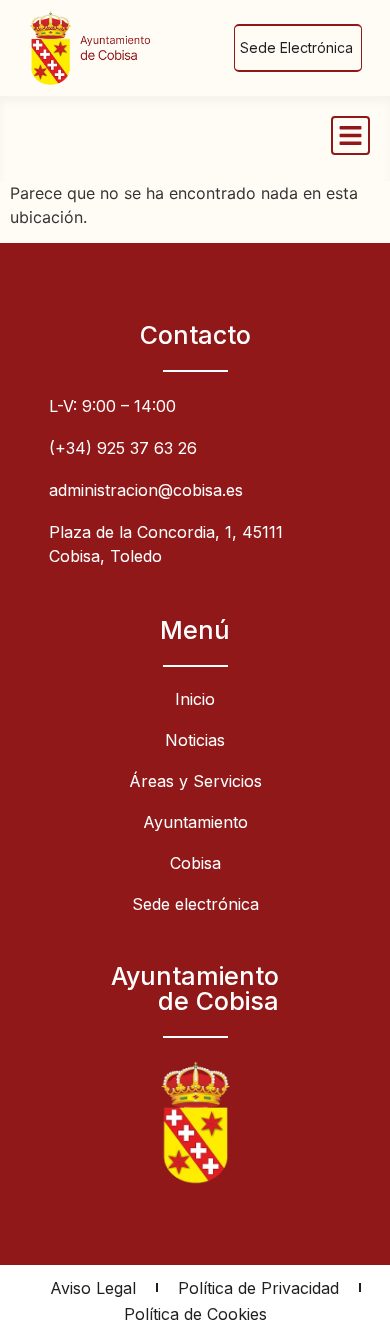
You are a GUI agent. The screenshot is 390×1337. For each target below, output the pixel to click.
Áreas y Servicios (195, 781)
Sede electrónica (195, 904)
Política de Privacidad (258, 1288)
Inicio (195, 699)
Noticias (195, 740)
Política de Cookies (195, 1314)
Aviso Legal (93, 1288)
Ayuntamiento (195, 822)
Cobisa (195, 863)
